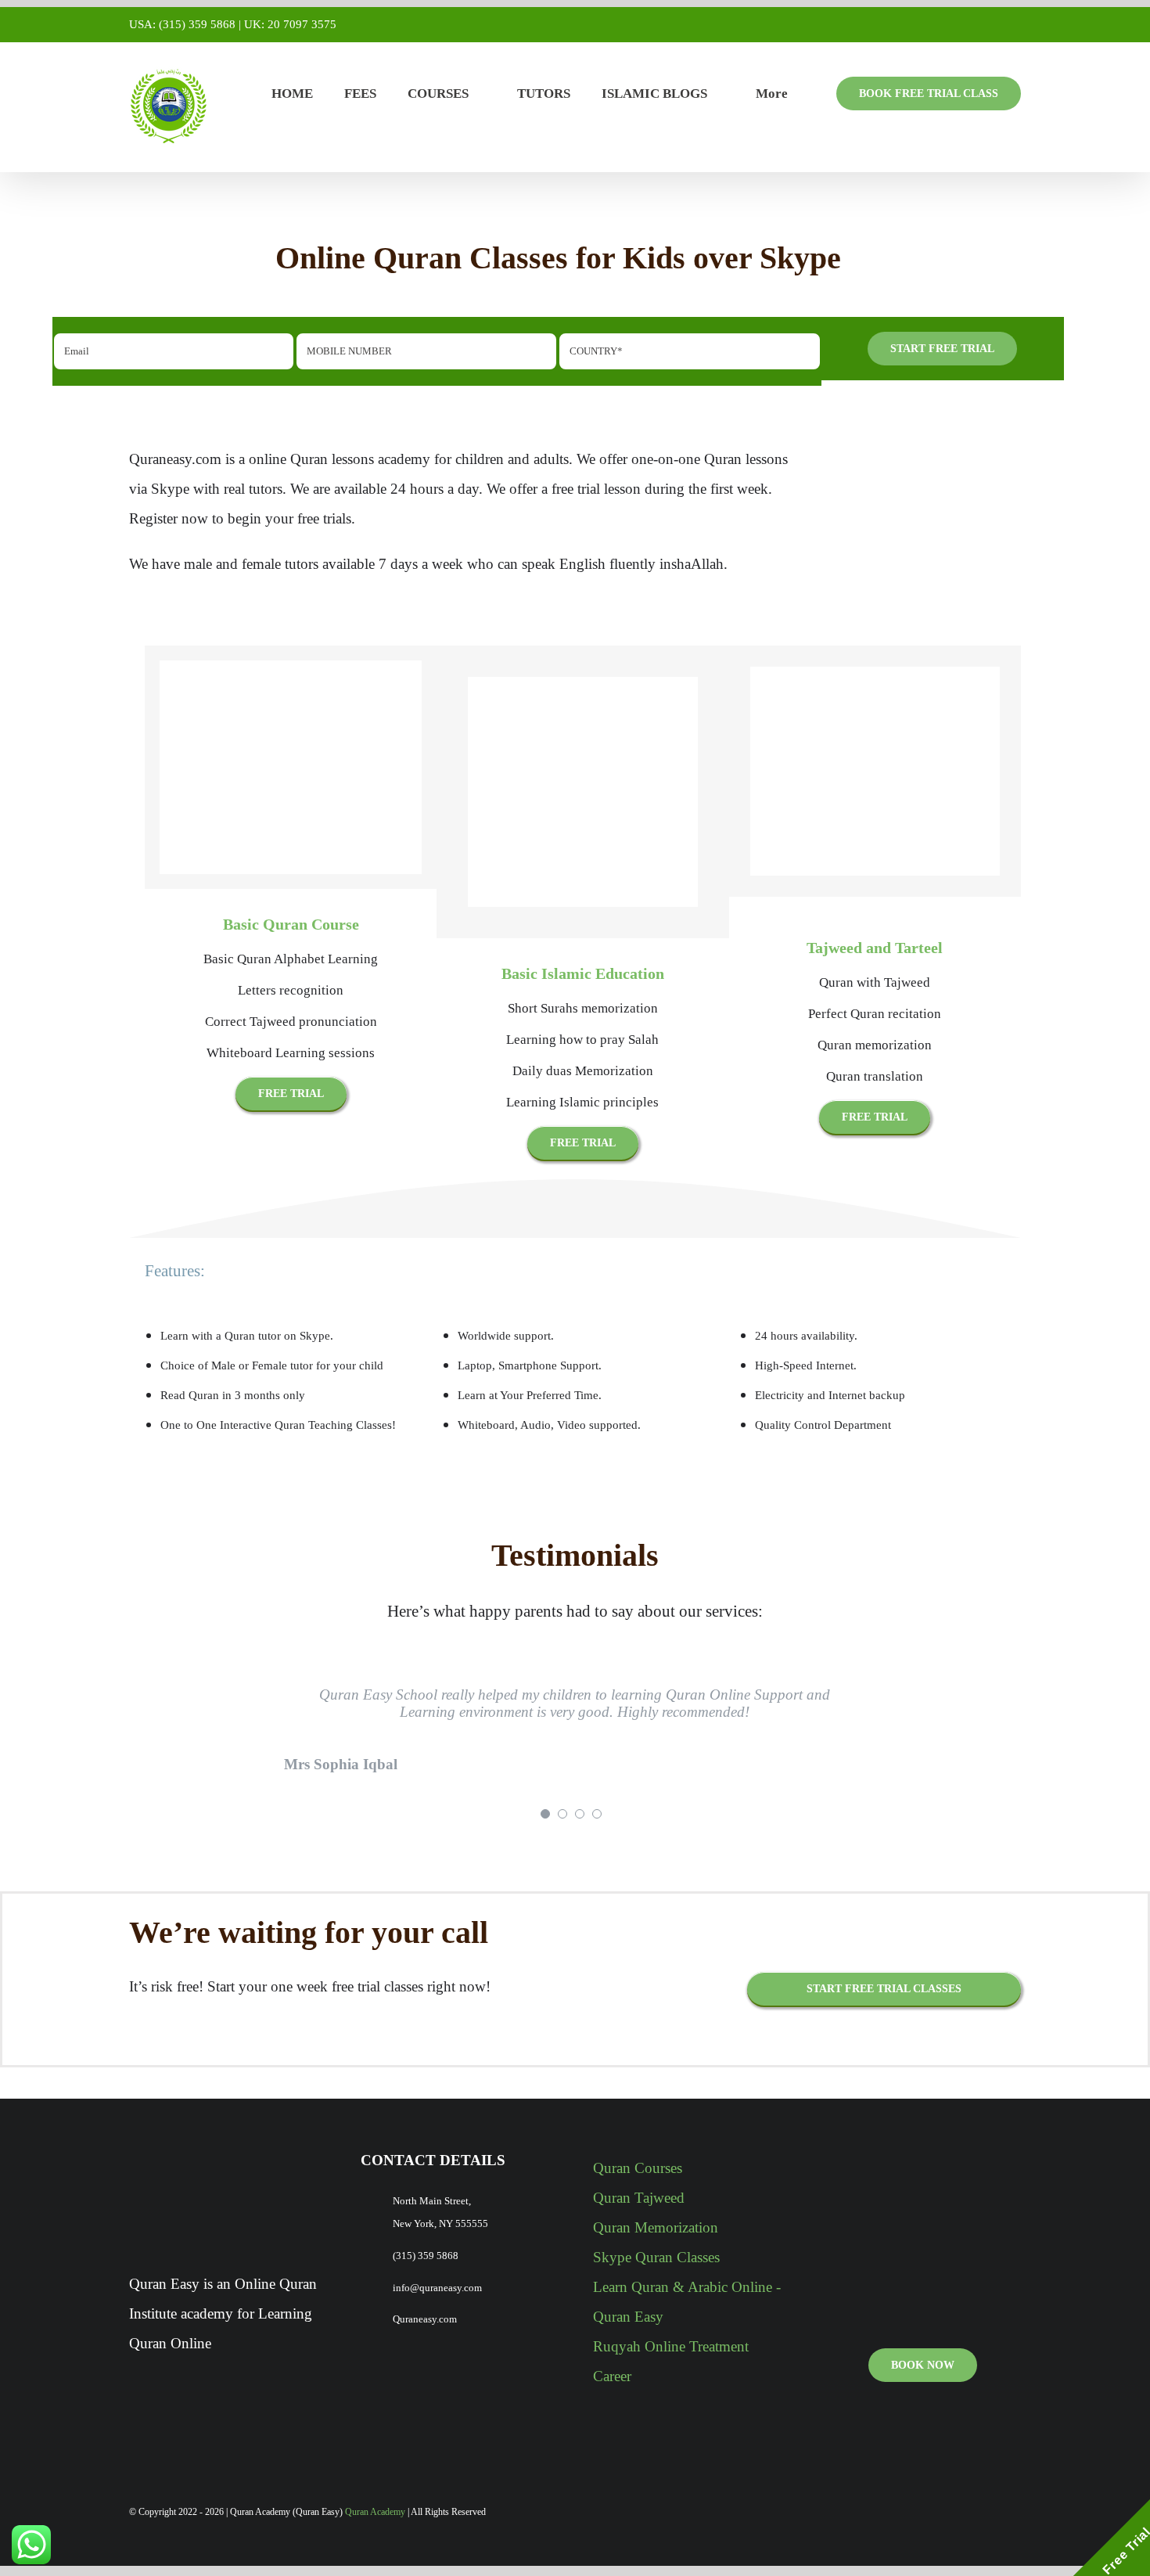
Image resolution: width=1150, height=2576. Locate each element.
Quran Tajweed (639, 2198)
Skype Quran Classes (656, 2257)
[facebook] (966, 2513)
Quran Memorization (656, 2227)
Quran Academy (375, 2512)
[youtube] (991, 2513)
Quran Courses (638, 2168)
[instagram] (1016, 2513)
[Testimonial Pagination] (545, 1814)
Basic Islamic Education (583, 973)
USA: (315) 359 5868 (182, 24)
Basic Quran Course (291, 924)
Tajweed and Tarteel (875, 948)
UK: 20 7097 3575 (290, 24)
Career (612, 2376)
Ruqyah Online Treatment (671, 2346)
